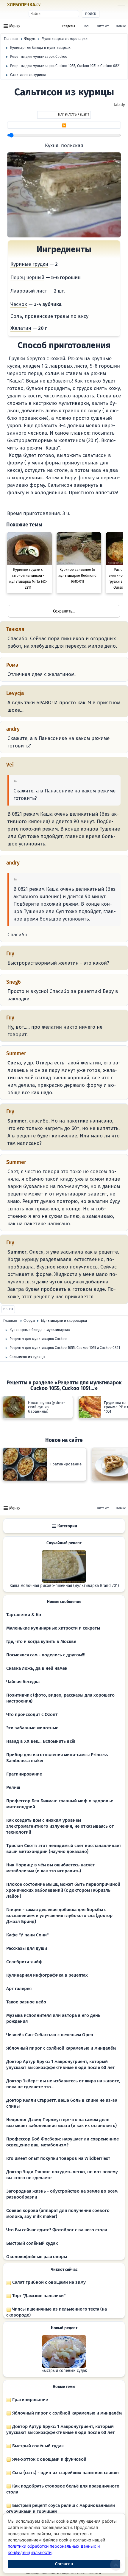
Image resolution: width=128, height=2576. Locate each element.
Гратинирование (24, 1774)
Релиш (13, 1787)
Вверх (8, 1309)
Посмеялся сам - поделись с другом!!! (46, 1655)
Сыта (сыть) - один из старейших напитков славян (65, 2473)
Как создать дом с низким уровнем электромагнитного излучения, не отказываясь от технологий (60, 1826)
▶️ (64, 125)
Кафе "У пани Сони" (27, 1935)
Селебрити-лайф (24, 1962)
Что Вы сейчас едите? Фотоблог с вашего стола (57, 2230)
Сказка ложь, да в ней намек (37, 1668)
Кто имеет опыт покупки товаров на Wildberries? (58, 2158)
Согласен (64, 2564)
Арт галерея (19, 1989)
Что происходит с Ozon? (32, 1714)
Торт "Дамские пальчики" (38, 2296)
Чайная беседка (23, 1682)
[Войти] (51, 5)
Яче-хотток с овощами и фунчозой (49, 2459)
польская (72, 146)
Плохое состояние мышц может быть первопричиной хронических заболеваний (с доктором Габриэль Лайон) (63, 1890)
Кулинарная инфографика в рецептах (47, 1975)
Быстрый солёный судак (32, 2243)
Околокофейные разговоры (37, 2257)
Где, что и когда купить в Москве (41, 1641)
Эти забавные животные (32, 1728)
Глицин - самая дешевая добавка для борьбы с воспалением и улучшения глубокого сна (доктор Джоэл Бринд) (59, 1916)
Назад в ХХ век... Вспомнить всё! (41, 1741)
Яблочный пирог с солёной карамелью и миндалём (61, 2048)
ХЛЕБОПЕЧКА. (24, 5)
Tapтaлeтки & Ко (24, 1615)
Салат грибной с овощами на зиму (48, 2282)
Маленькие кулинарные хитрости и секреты (53, 1628)
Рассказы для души (27, 1948)
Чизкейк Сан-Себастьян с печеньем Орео (50, 2035)
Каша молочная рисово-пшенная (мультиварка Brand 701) (64, 1586)
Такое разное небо (26, 2002)
